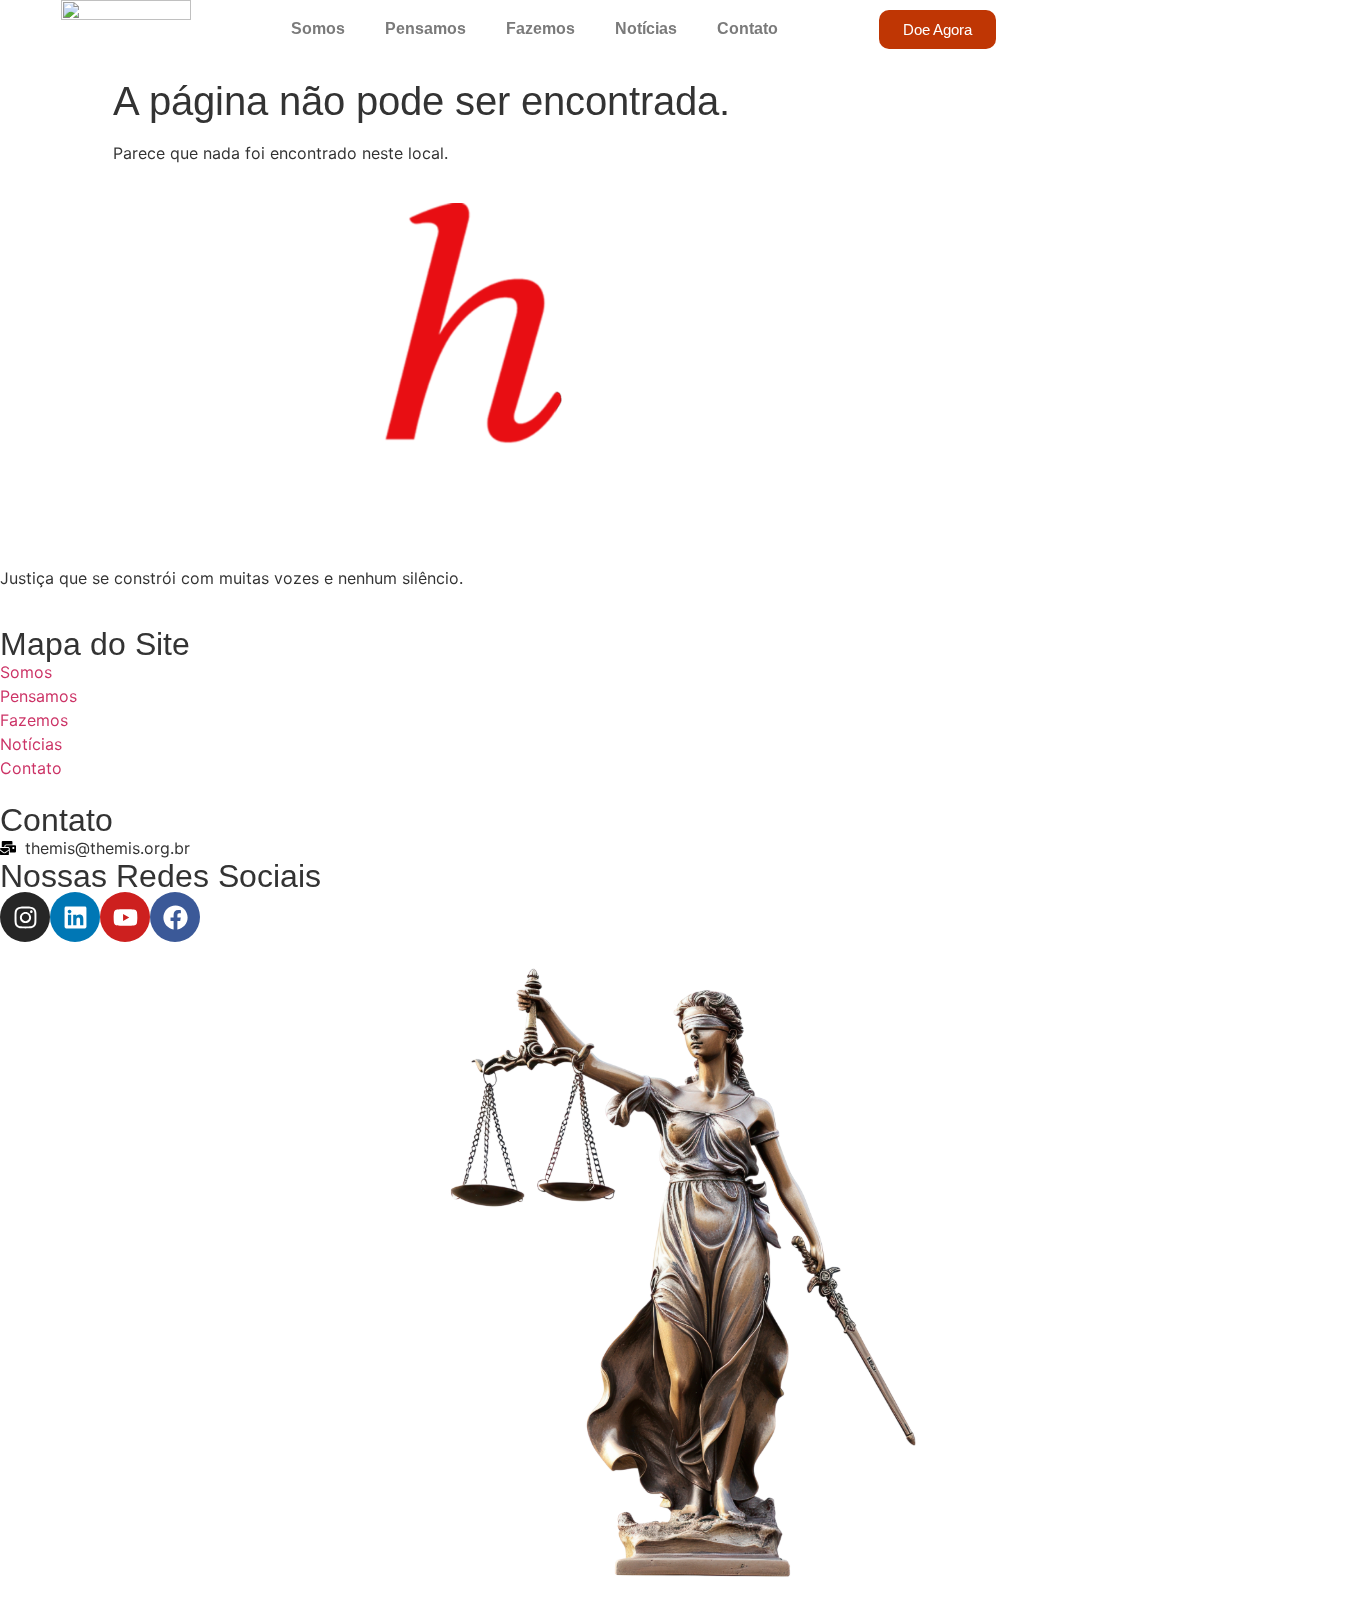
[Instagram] (25, 917)
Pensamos (425, 28)
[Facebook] (175, 917)
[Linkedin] (75, 917)
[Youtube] (125, 917)
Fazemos (540, 28)
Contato (747, 28)
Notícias (646, 28)
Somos (318, 28)
